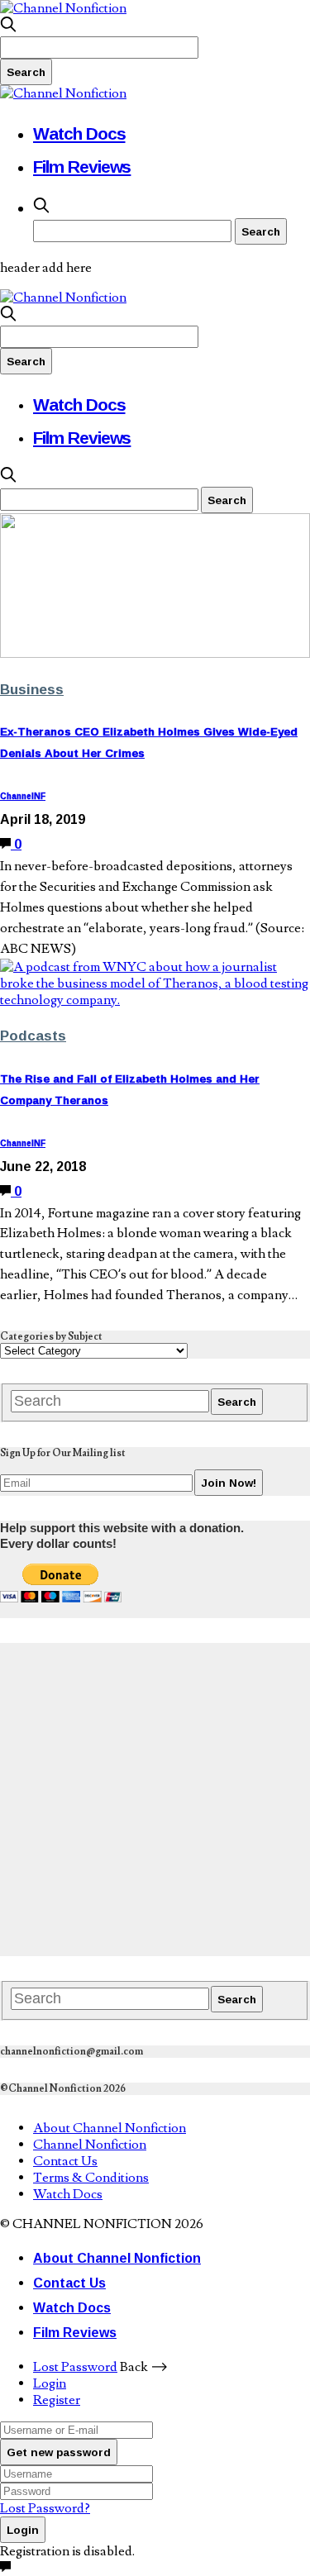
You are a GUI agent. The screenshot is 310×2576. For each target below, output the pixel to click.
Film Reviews (82, 166)
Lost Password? (45, 2508)
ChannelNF (23, 796)
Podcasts (33, 1035)
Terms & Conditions (91, 2178)
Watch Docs (79, 133)
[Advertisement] (155, 1798)
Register (57, 2400)
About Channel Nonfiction (110, 2128)
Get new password (59, 2452)
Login (50, 2383)
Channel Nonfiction (90, 2145)
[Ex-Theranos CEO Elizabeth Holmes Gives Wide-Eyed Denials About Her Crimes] (155, 654)
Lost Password (75, 2367)
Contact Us (65, 2161)
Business (32, 689)
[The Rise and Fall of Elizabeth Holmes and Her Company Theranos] (155, 1000)
